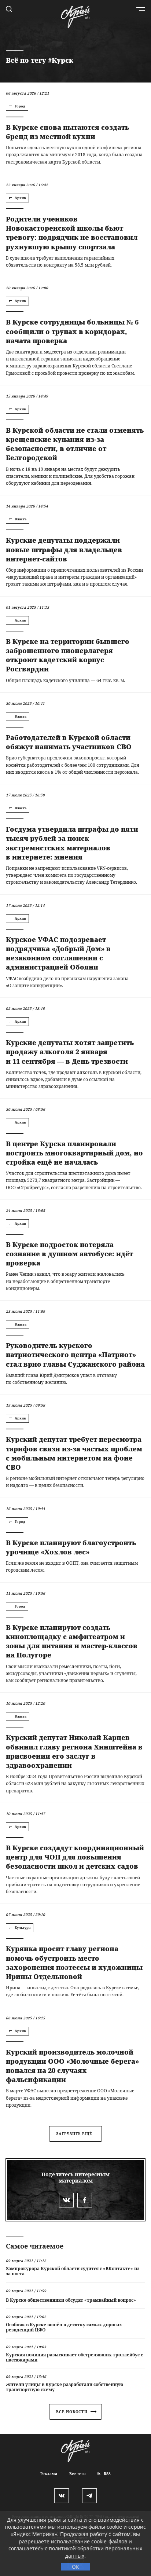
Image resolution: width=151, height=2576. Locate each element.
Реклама (49, 2474)
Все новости (72, 2412)
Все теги (78, 2474)
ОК (75, 2567)
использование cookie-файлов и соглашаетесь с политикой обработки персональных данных (75, 2548)
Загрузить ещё (74, 2134)
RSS (107, 2474)
